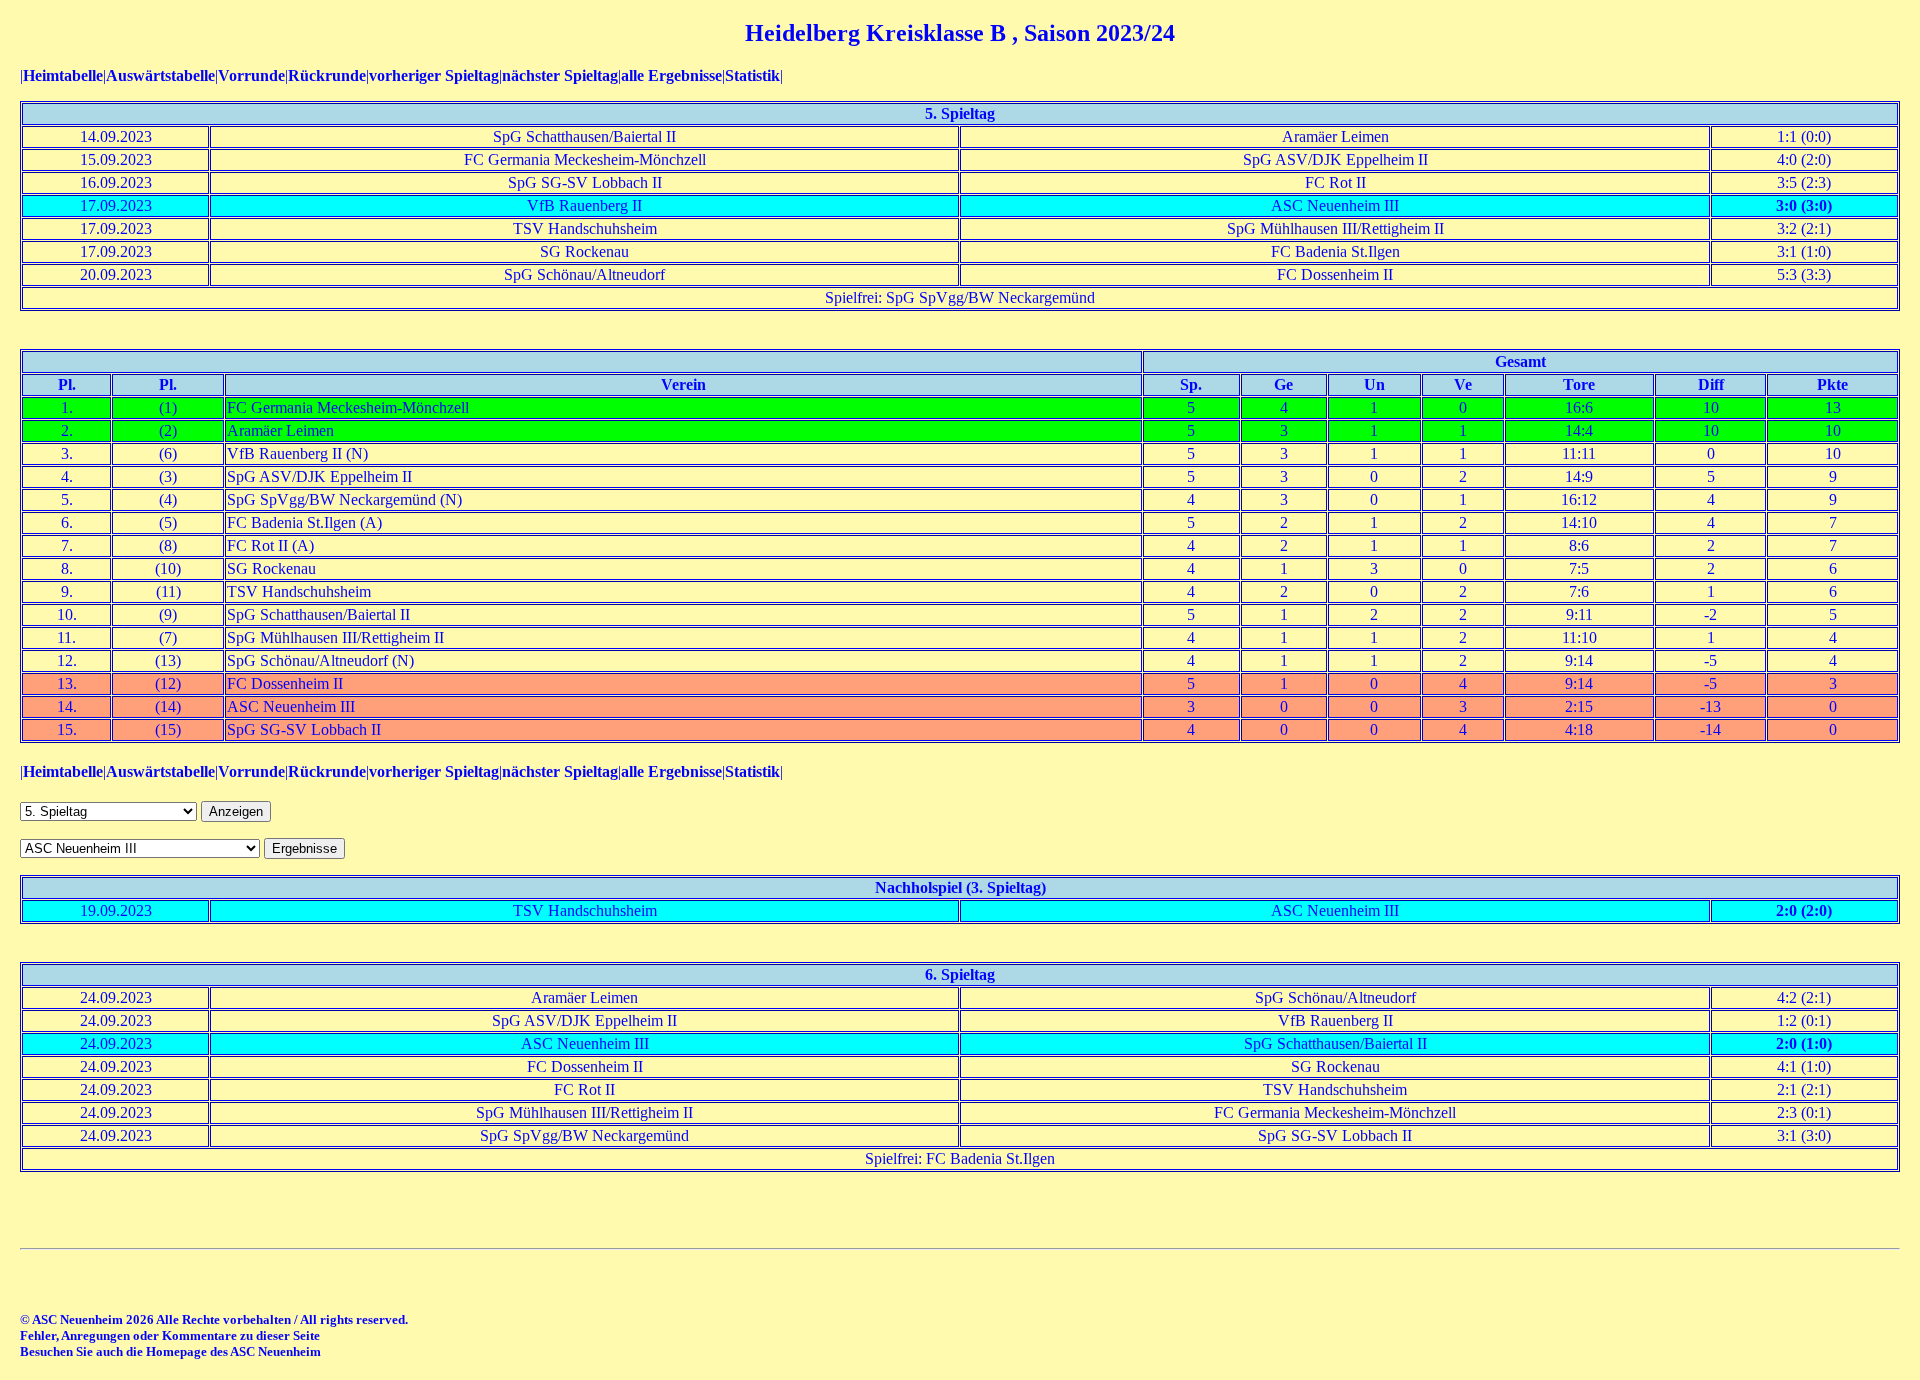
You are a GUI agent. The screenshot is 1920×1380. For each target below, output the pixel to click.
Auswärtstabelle (160, 75)
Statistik (752, 75)
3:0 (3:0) (1804, 205)
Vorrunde (251, 75)
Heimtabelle (63, 75)
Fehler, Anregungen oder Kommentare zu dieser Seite (170, 1335)
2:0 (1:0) (1804, 1043)
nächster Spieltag (560, 75)
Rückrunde (327, 75)
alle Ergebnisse (671, 75)
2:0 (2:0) (1804, 910)
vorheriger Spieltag (434, 75)
